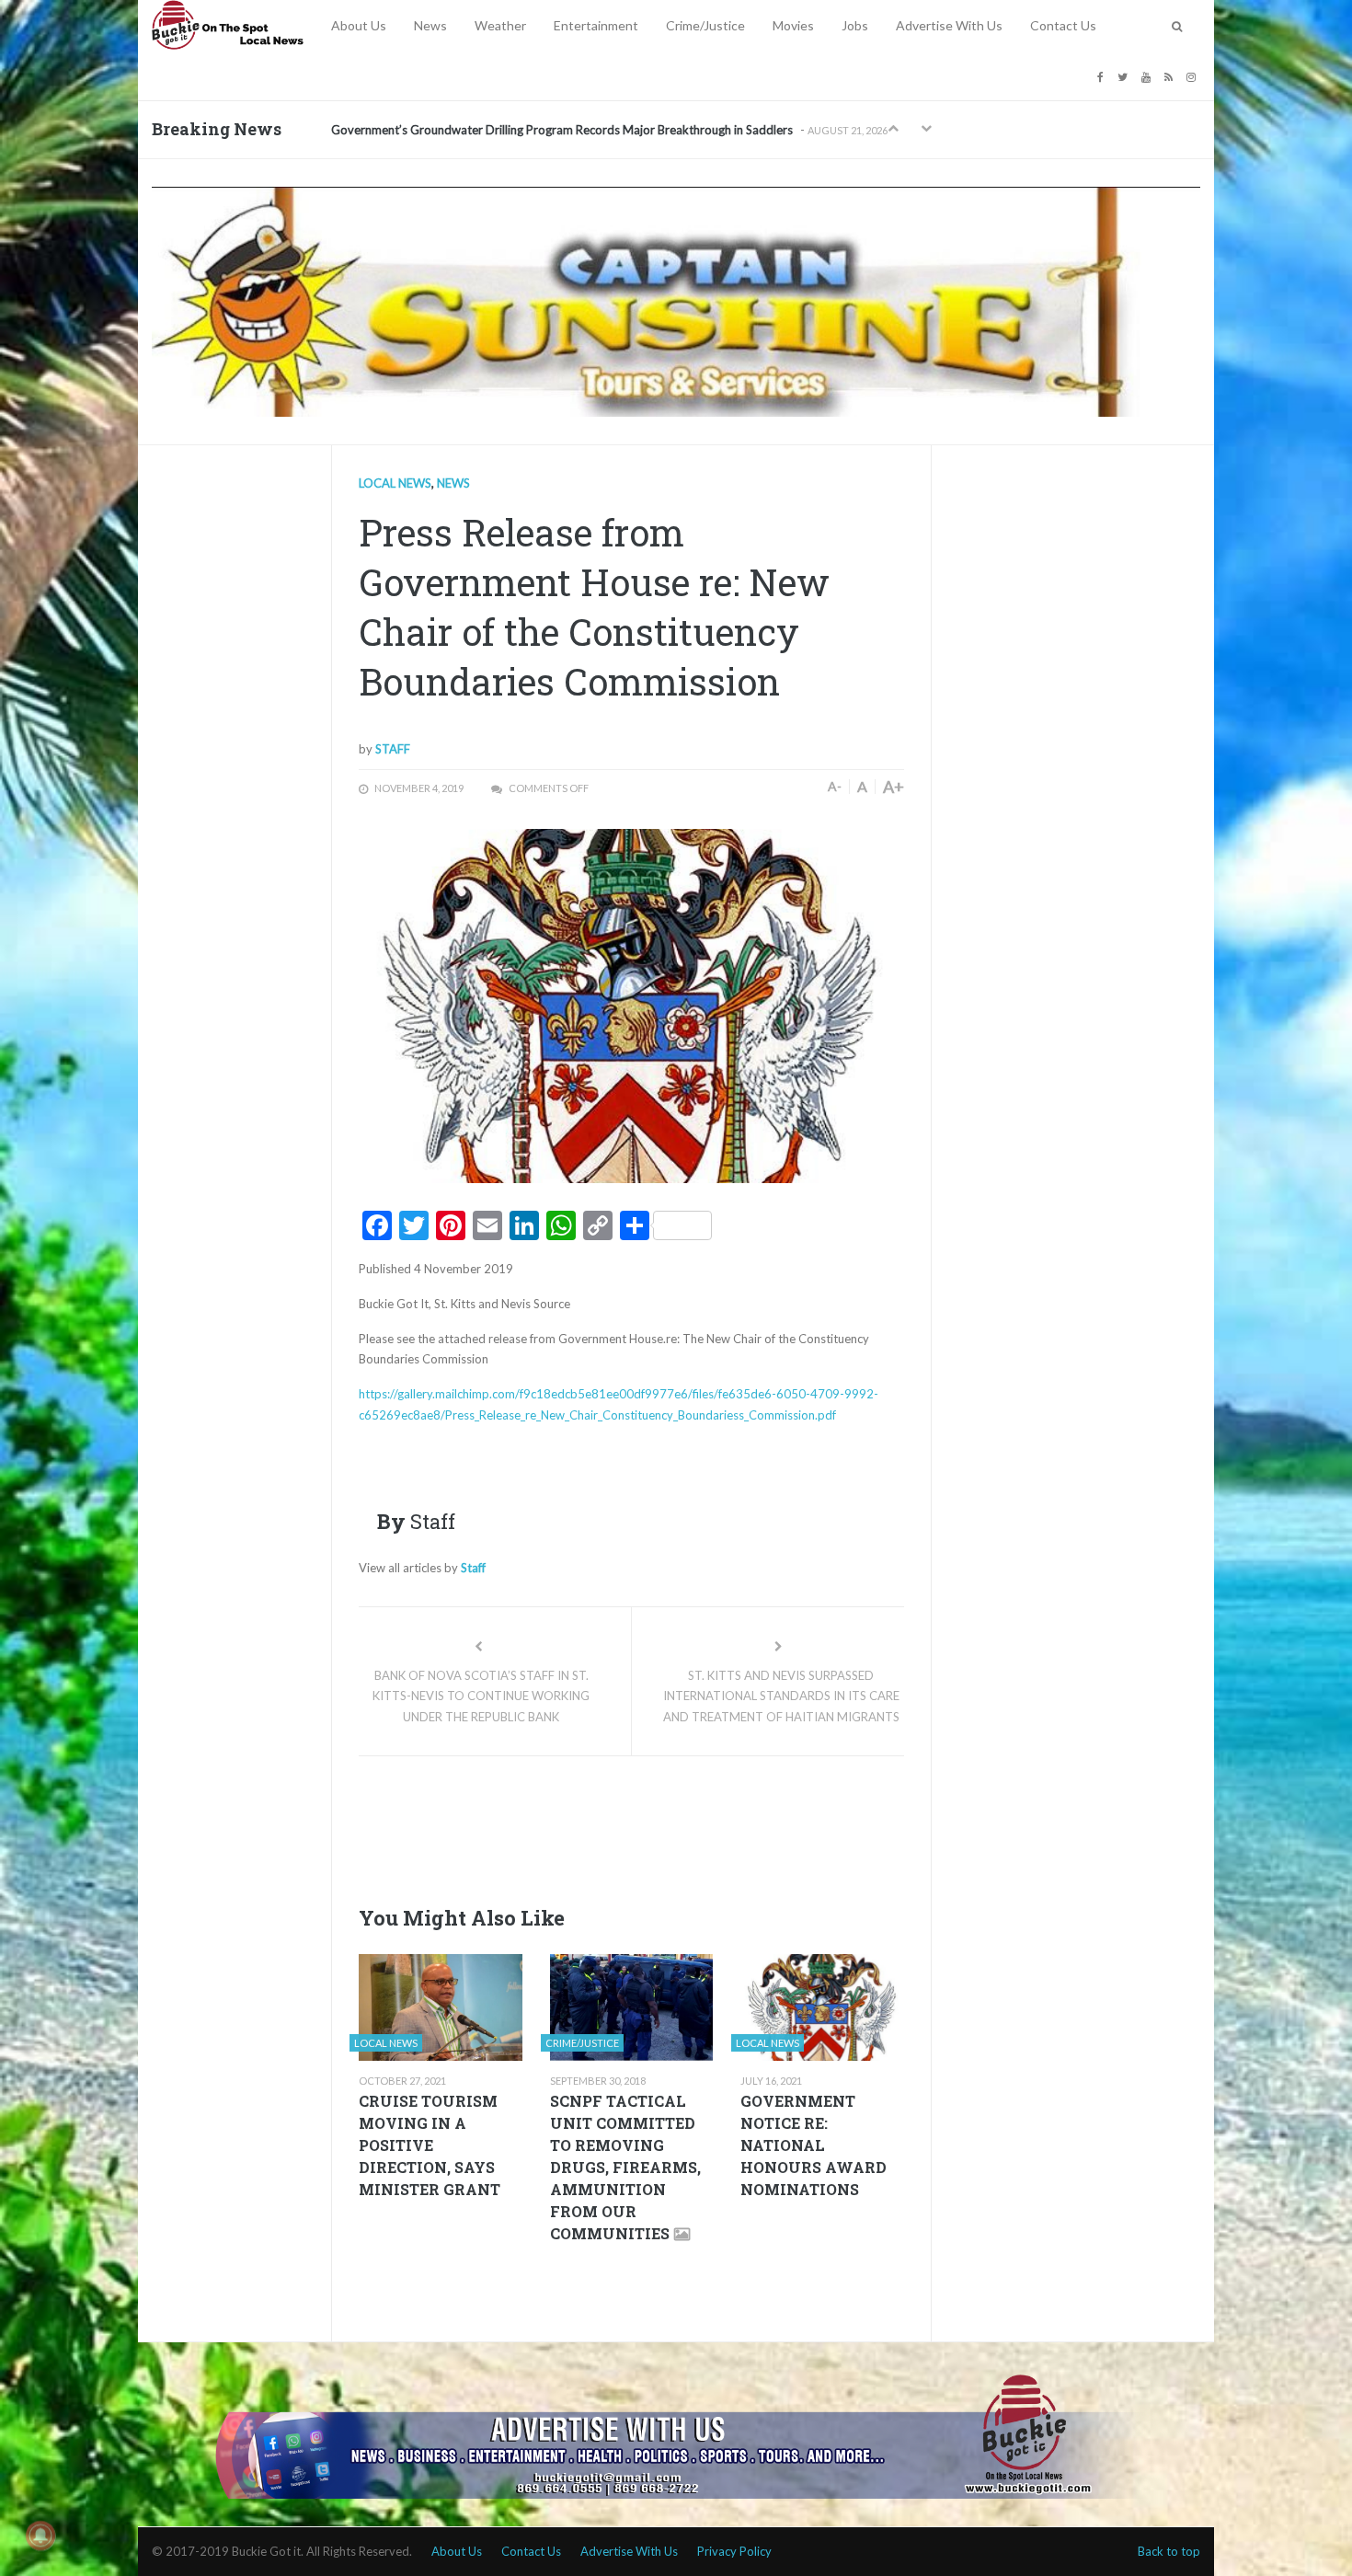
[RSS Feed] (1171, 76)
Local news (395, 483)
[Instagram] (1193, 76)
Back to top (1169, 2551)
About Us (359, 25)
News (430, 25)
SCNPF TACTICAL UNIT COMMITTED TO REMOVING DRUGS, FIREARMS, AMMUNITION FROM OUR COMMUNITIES (625, 2167)
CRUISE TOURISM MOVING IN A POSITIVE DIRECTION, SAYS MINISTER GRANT (430, 2145)
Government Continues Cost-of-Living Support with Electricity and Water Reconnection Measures (592, 130)
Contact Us (1063, 25)
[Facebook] (1103, 76)
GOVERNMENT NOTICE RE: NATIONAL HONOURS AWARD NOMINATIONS (813, 2145)
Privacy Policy (734, 2551)
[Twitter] (1125, 76)
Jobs (855, 25)
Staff (393, 749)
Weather (500, 25)
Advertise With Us (949, 25)
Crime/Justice (705, 25)
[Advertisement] (693, 1825)
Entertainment (596, 25)
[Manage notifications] (40, 2536)
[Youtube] (1148, 76)
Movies (793, 25)
